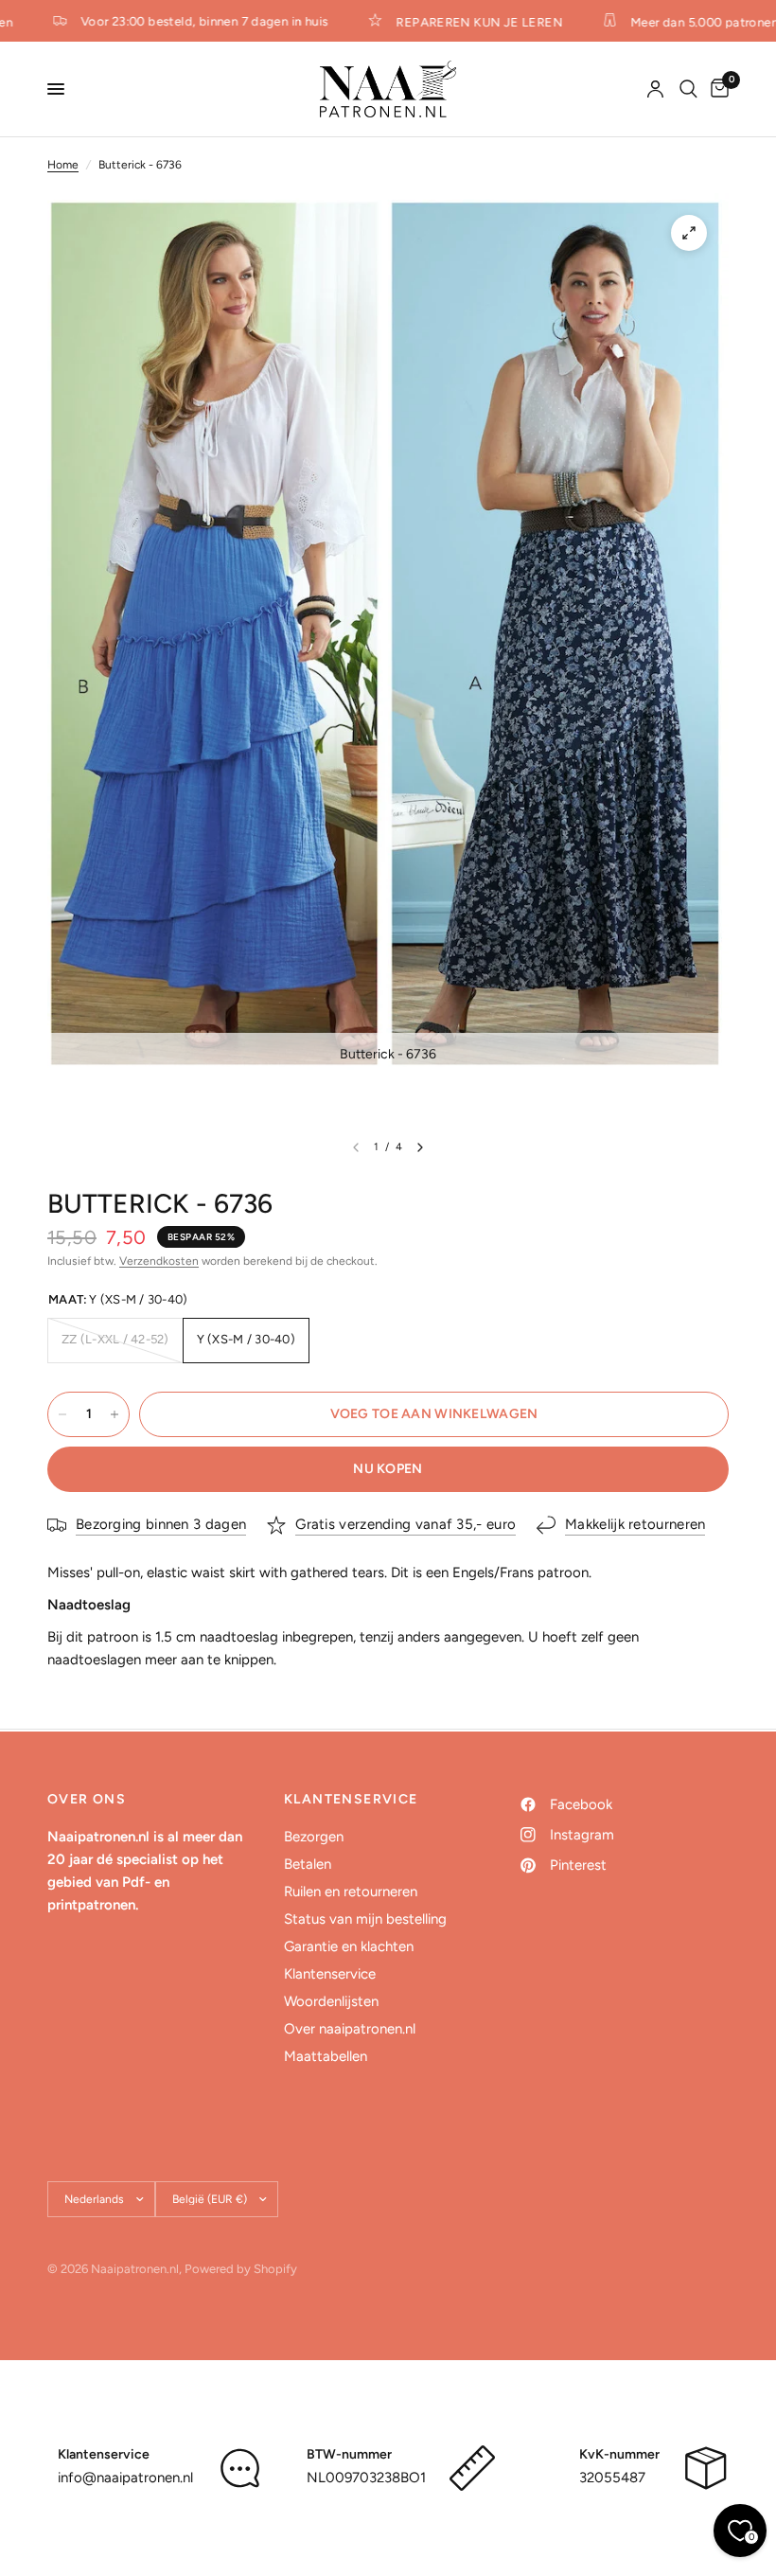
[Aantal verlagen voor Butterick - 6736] (62, 1414)
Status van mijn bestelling (365, 1919)
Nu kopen (388, 1469)
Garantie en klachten (349, 1946)
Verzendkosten (159, 1261)
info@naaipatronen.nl (125, 2478)
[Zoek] (688, 89)
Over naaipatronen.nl (350, 2029)
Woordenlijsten (331, 2001)
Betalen (308, 1864)
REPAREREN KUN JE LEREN (466, 22)
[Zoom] (689, 233)
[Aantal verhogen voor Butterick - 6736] (115, 1414)
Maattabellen (326, 2056)
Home (63, 165)
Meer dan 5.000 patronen (691, 22)
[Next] (420, 1147)
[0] (716, 89)
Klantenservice (330, 1974)
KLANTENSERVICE (351, 1800)
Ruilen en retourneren (351, 1892)
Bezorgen (314, 1837)
